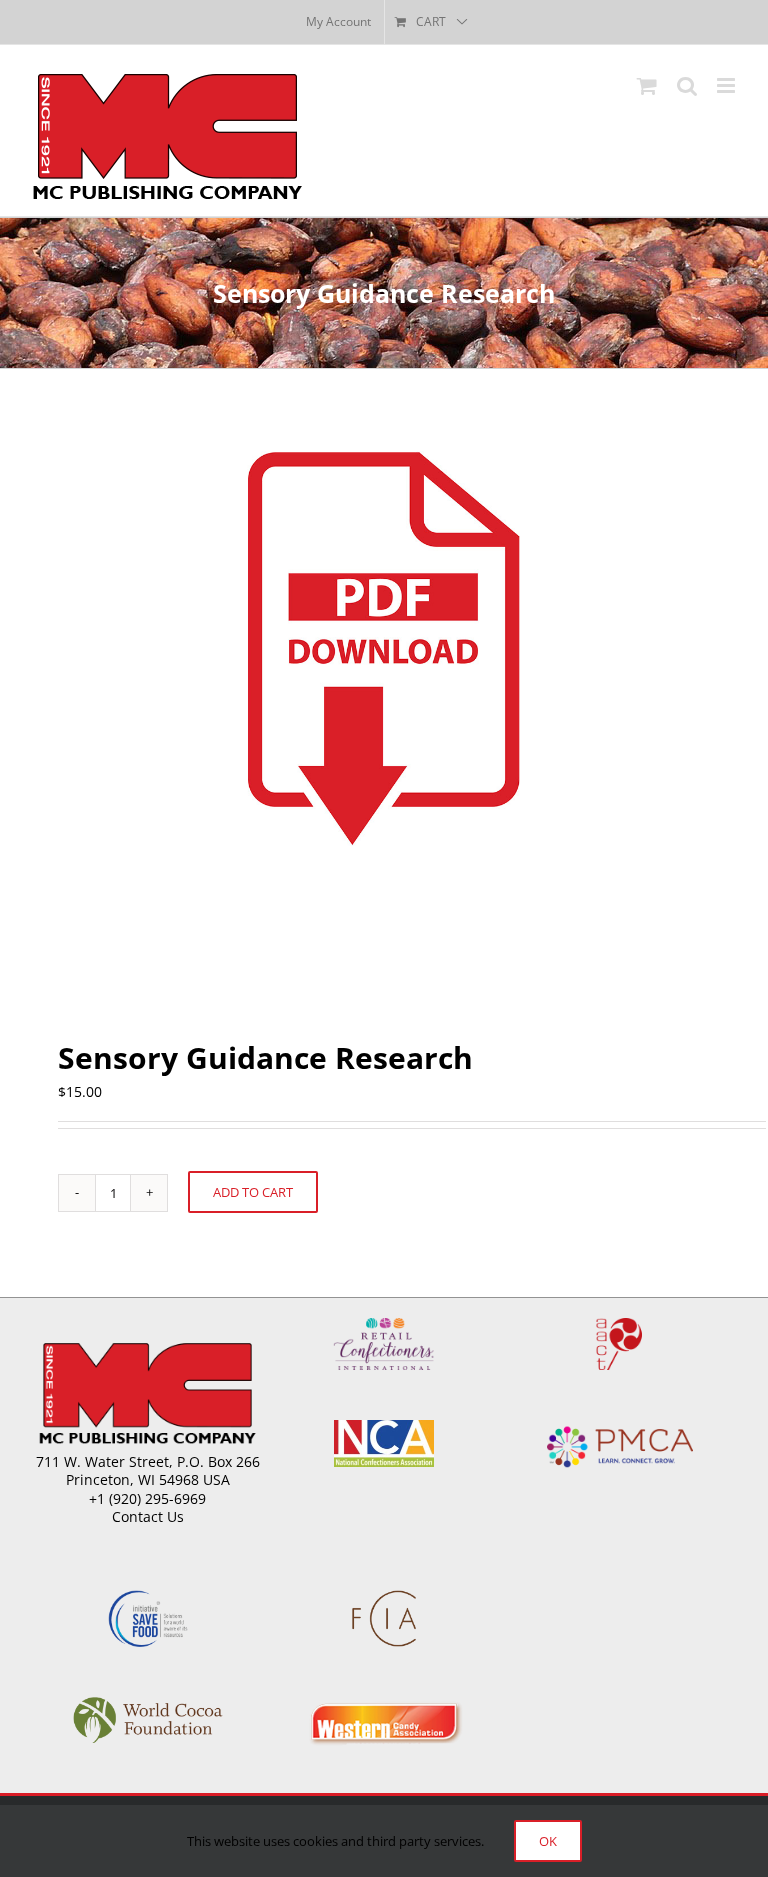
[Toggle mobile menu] (727, 85)
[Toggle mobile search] (687, 85)
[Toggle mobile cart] (647, 85)
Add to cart (253, 1192)
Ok (548, 1841)
